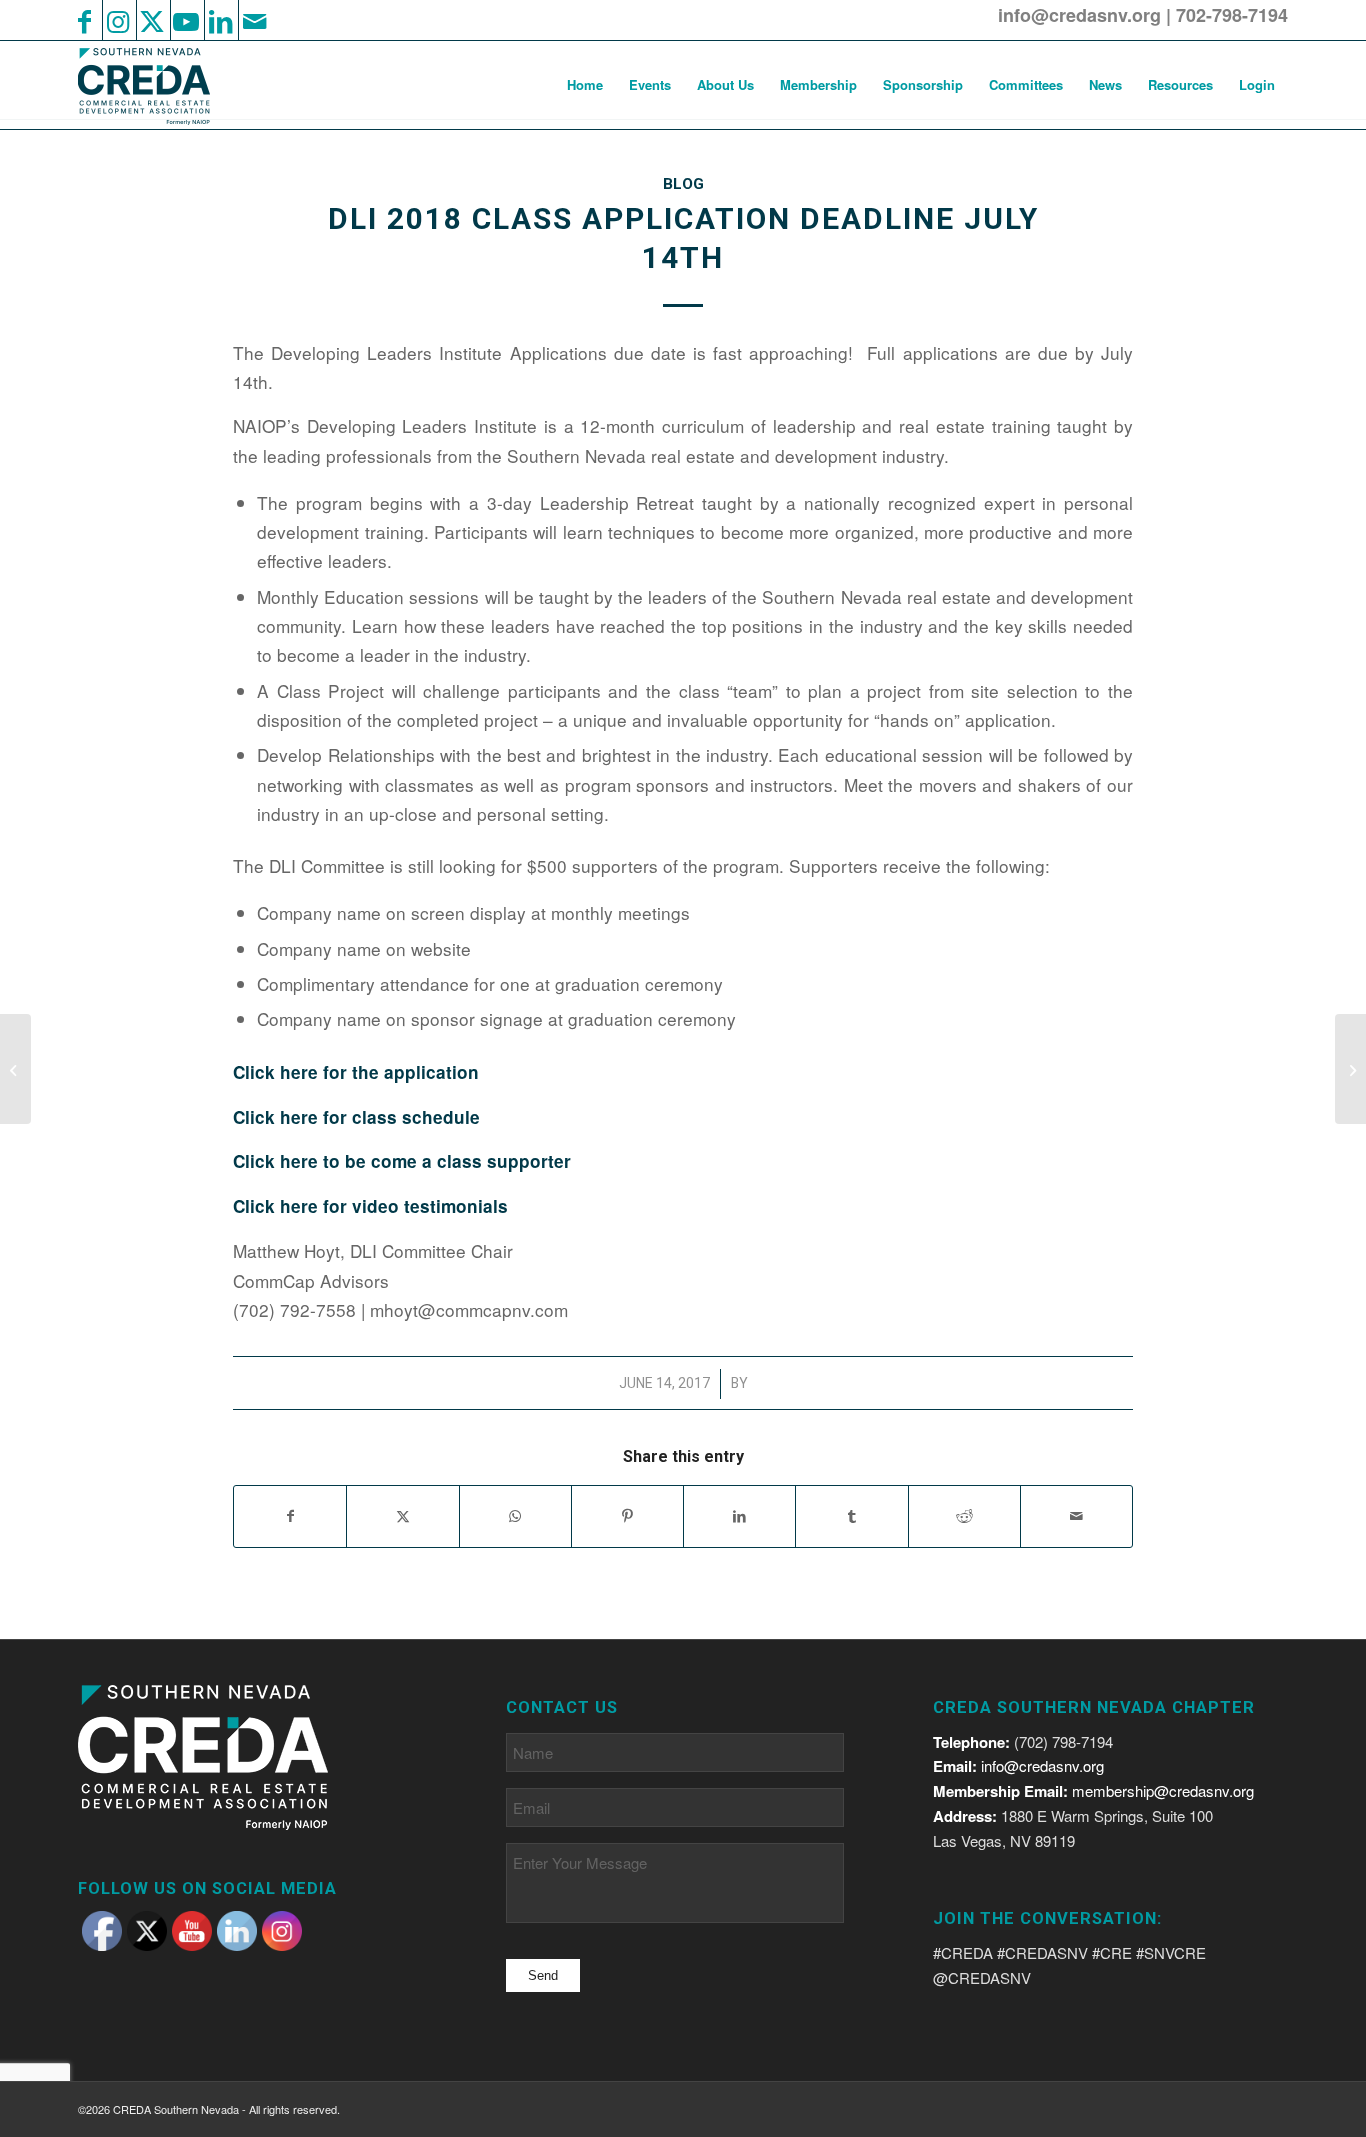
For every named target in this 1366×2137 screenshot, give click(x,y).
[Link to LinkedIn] (220, 20)
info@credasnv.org (1079, 15)
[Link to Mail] (254, 20)
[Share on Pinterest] (627, 1516)
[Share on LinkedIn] (739, 1516)
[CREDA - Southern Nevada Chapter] (156, 85)
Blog (683, 184)
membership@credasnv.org (1163, 1790)
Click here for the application (356, 1072)
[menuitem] (585, 85)
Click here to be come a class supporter (402, 1161)
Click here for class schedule (356, 1117)
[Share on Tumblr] (851, 1516)
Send (543, 1975)
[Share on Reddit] (964, 1516)
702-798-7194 (1232, 15)
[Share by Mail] (1076, 1516)
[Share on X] (402, 1516)
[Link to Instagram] (118, 20)
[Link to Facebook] (84, 20)
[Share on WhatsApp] (515, 1516)
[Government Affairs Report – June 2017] (15, 1069)
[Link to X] (152, 20)
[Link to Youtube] (186, 20)
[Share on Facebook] (290, 1516)
